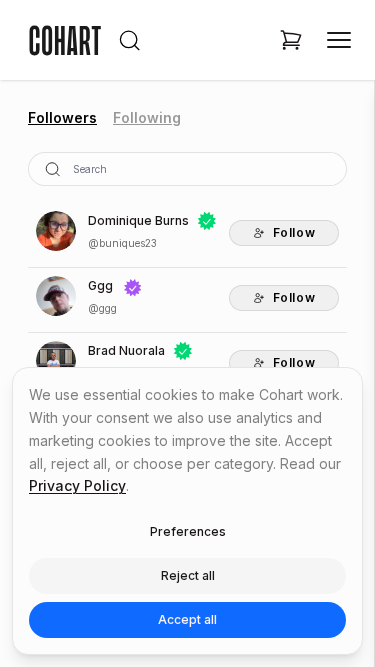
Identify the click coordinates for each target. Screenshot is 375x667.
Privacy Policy (77, 485)
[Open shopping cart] (291, 40)
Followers (62, 117)
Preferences (188, 531)
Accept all (187, 619)
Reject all (188, 575)
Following (147, 117)
